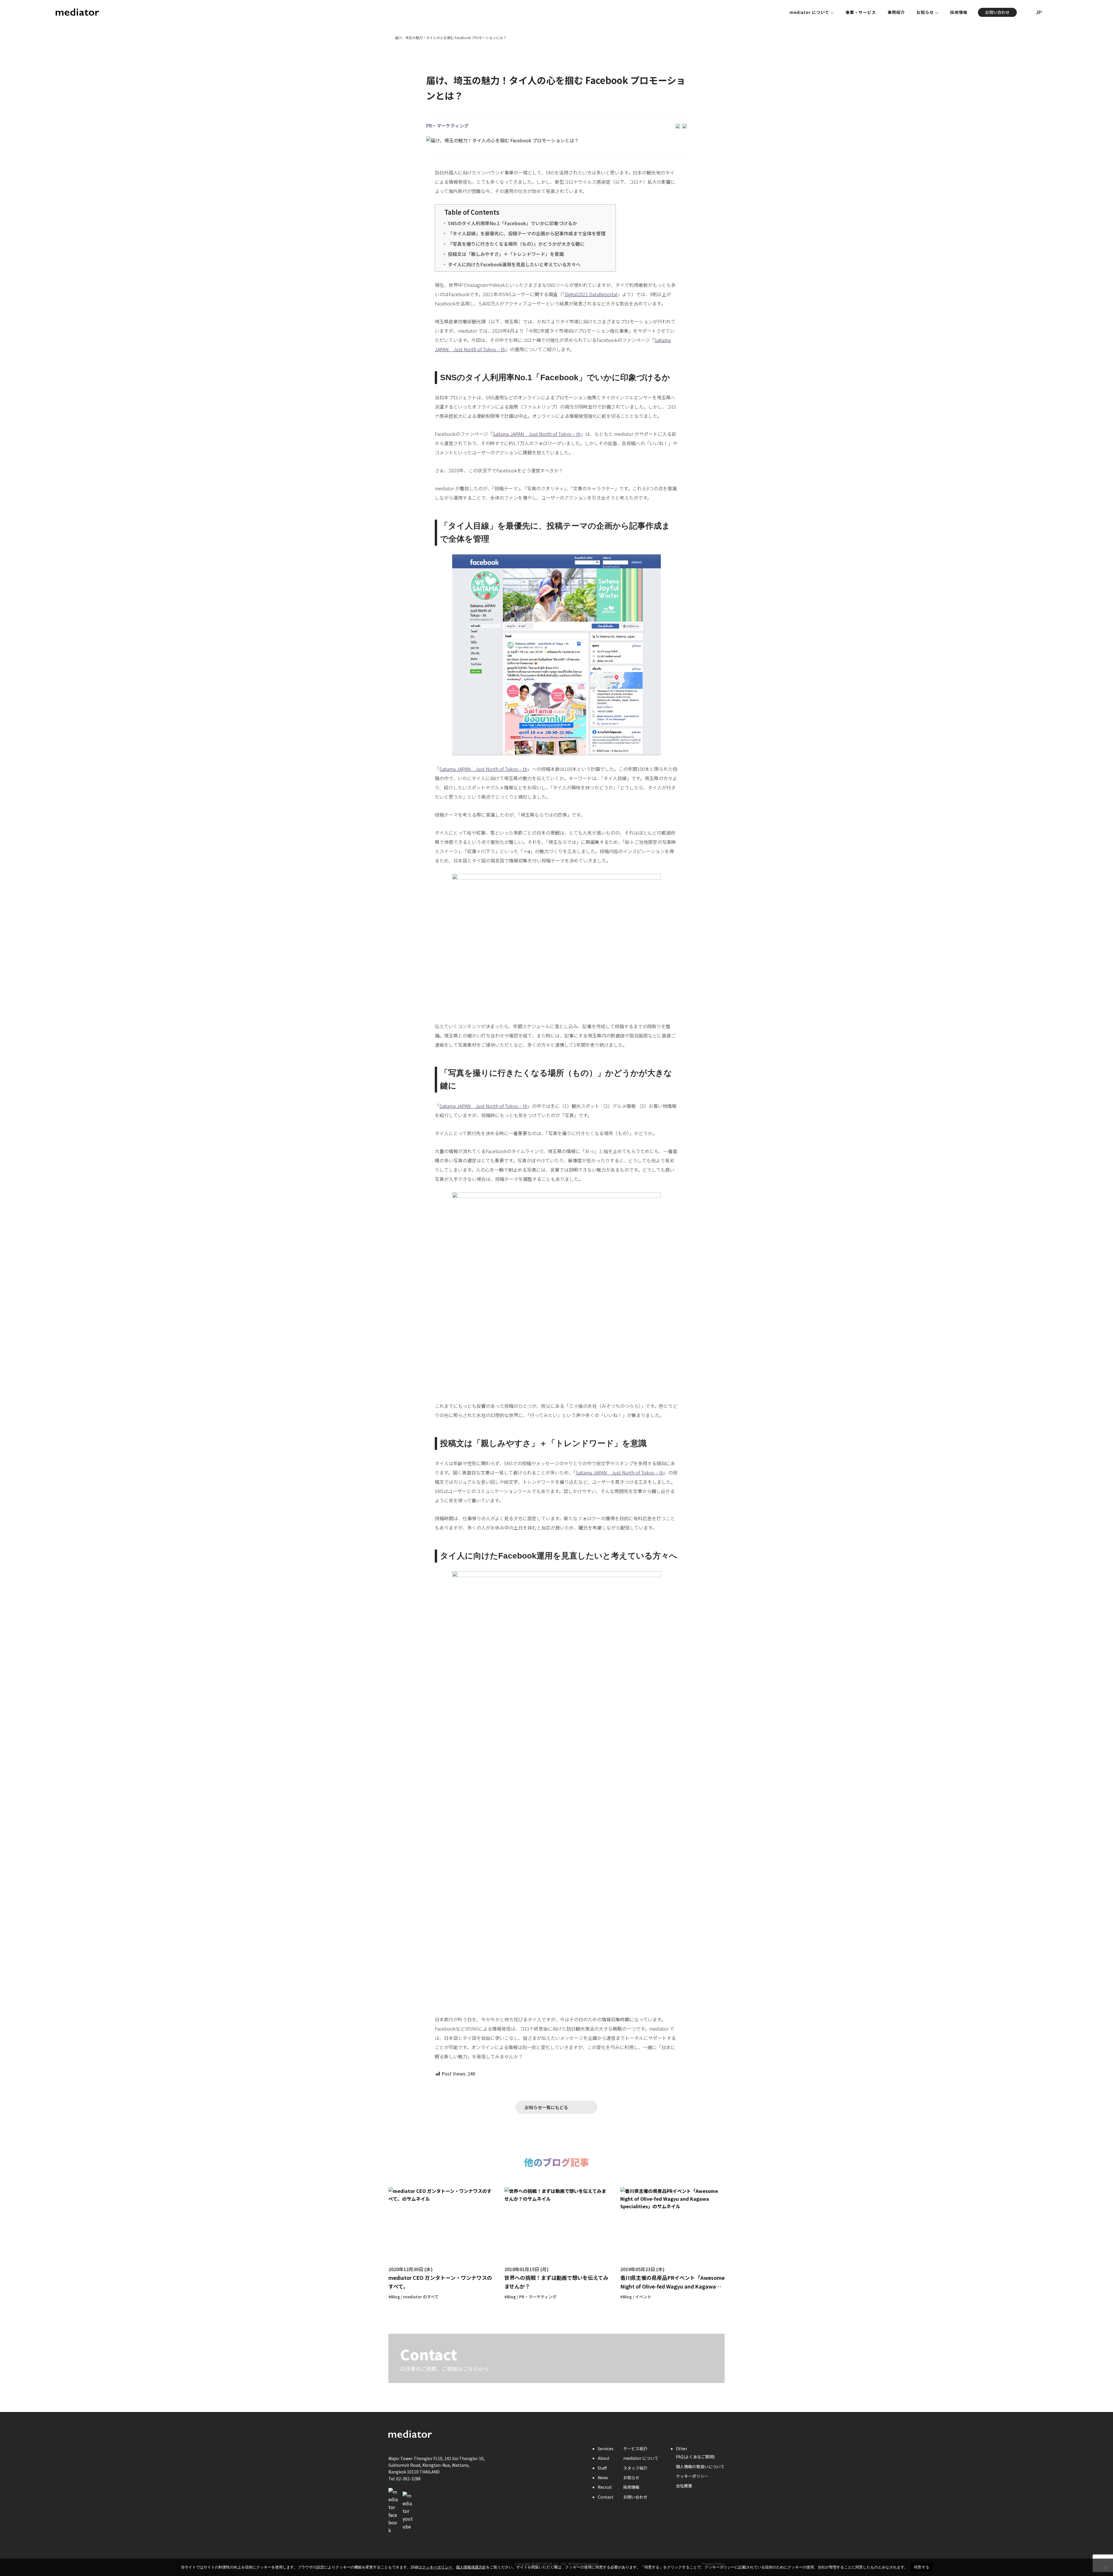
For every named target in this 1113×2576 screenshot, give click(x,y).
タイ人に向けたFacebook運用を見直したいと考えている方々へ (514, 264)
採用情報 (959, 12)
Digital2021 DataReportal (591, 294)
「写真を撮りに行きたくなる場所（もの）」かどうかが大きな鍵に (516, 244)
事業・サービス (861, 12)
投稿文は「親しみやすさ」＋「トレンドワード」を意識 (506, 254)
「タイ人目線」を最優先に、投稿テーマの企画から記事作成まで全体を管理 (527, 233)
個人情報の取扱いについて (700, 2466)
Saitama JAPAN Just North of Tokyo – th (537, 434)
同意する (922, 2567)
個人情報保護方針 (471, 2567)
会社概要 (684, 2486)
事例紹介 (896, 12)
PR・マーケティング (447, 125)
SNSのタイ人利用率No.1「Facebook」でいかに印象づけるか (512, 223)
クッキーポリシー (692, 2476)
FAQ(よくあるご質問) (695, 2457)
